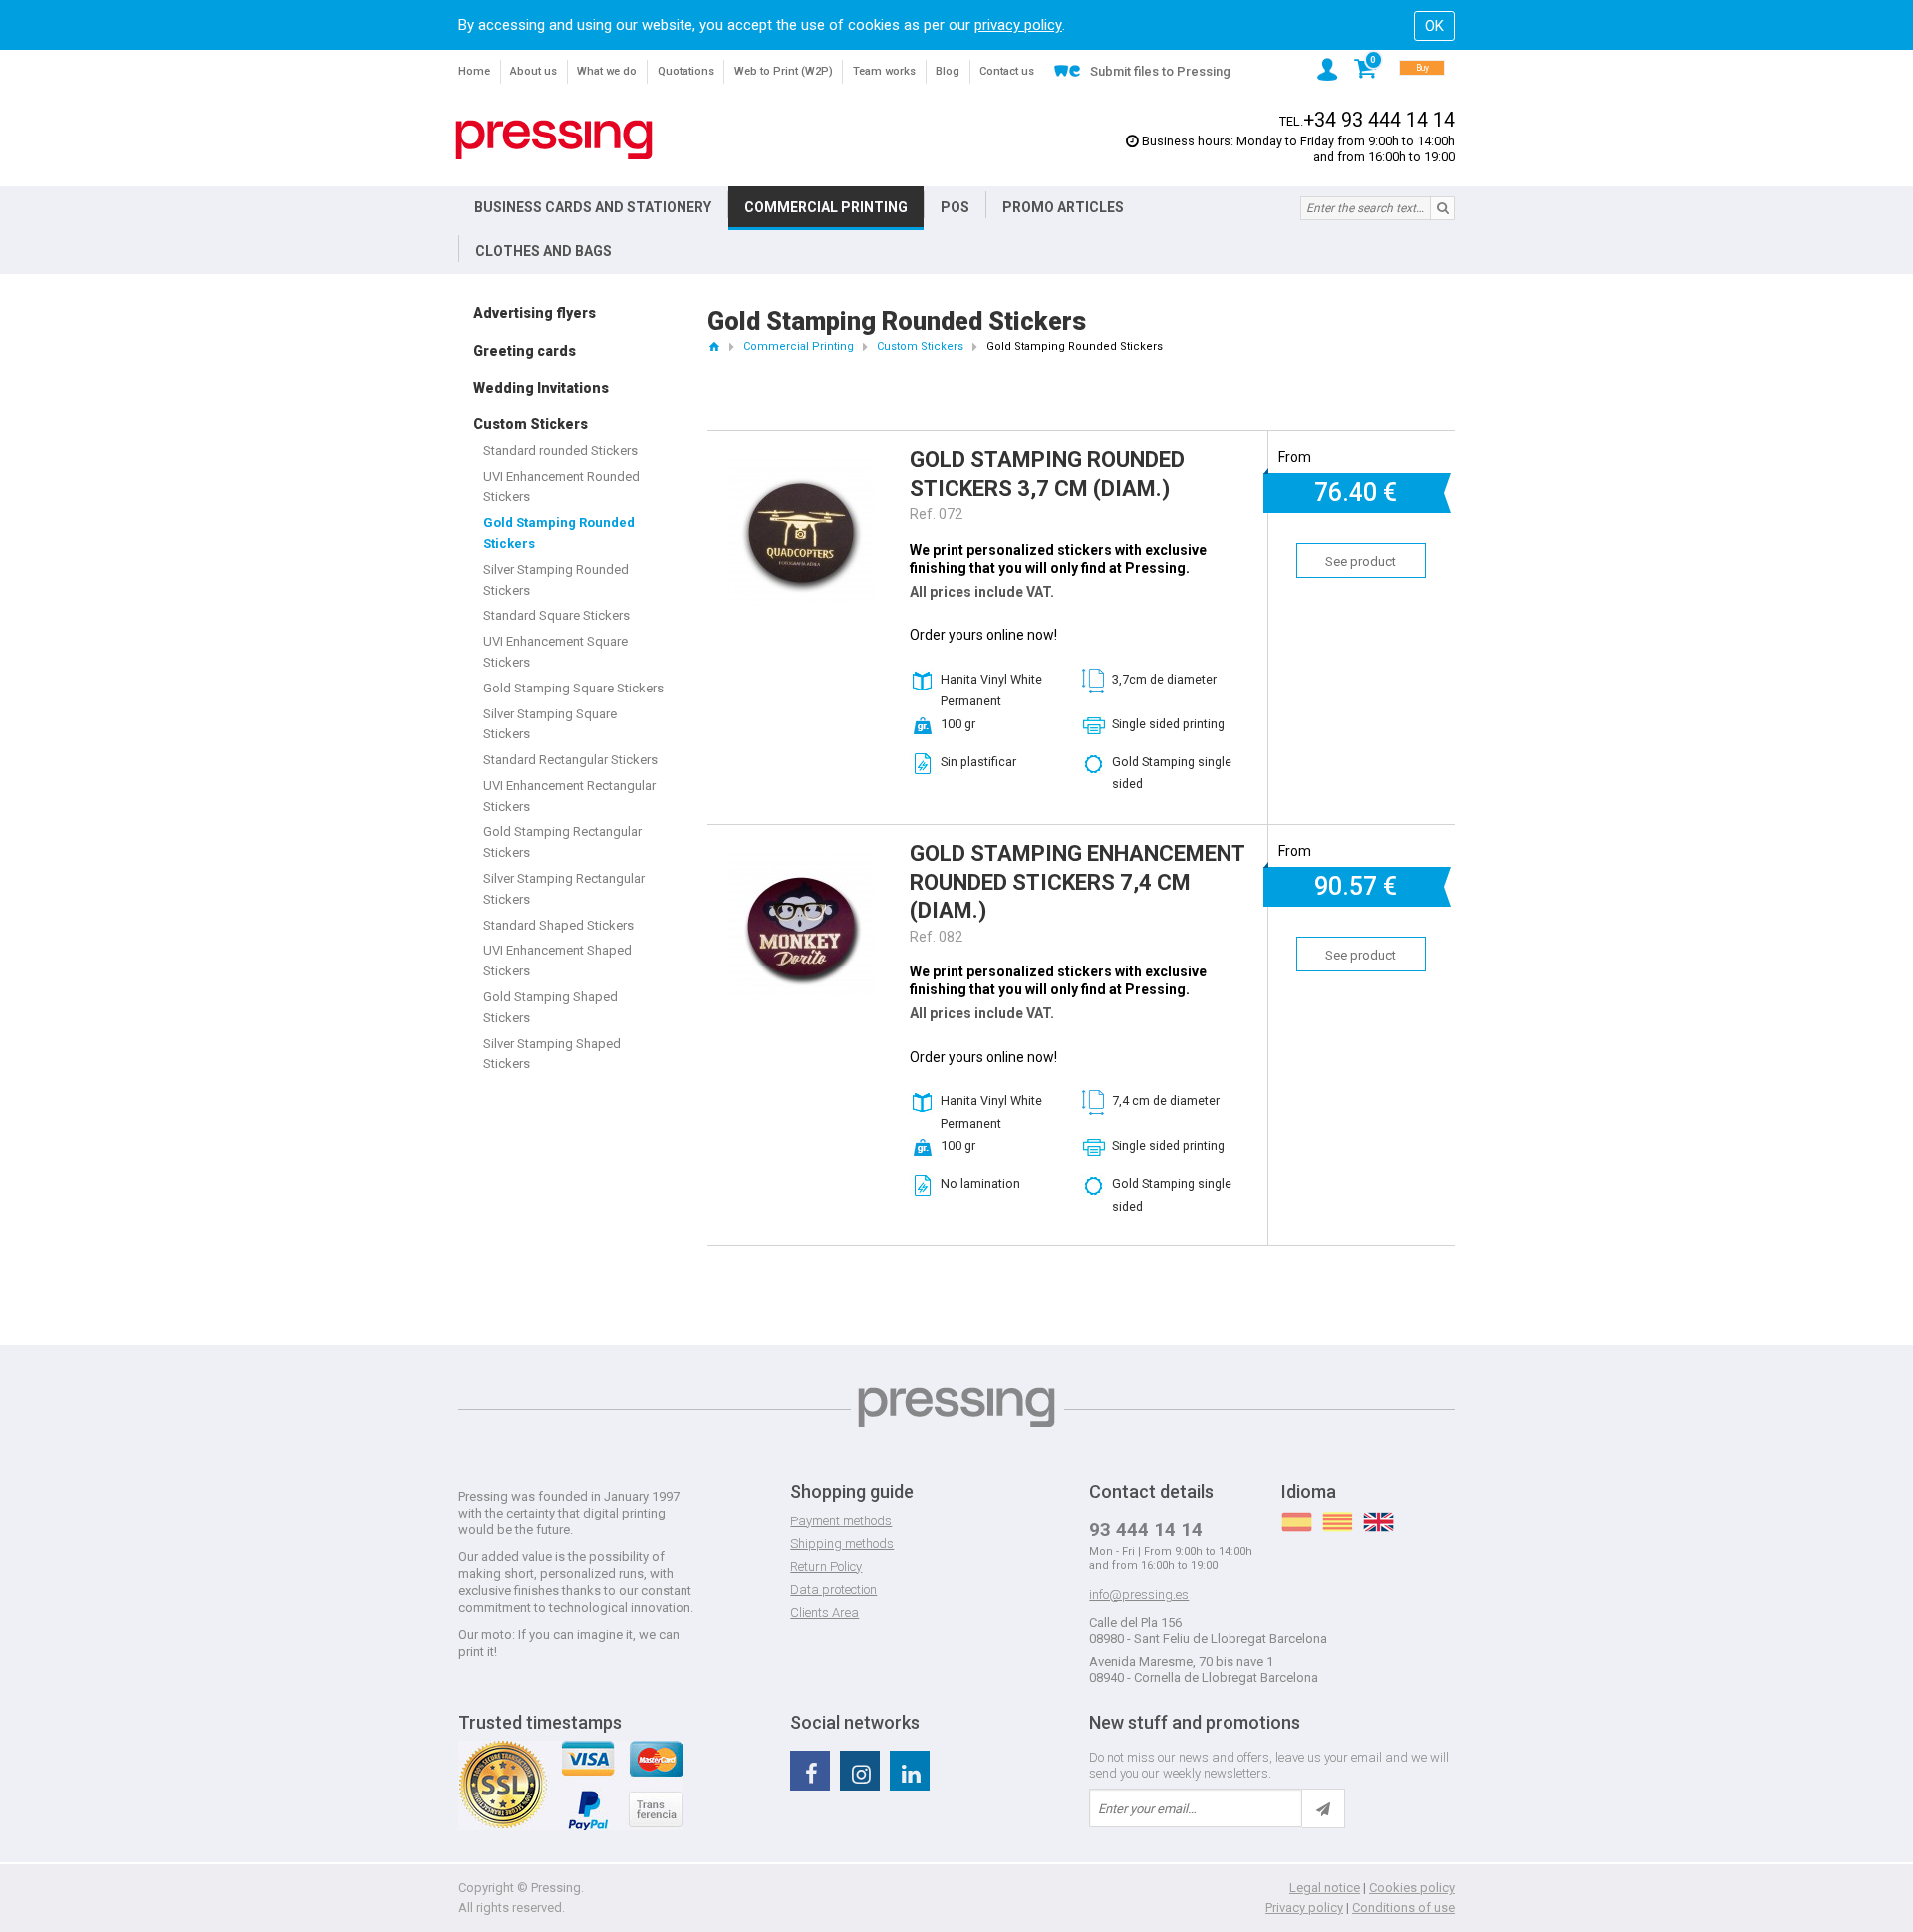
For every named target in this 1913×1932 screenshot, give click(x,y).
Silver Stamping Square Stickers (550, 724)
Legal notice (1325, 1888)
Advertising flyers (535, 313)
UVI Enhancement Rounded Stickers (561, 487)
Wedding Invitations (541, 388)
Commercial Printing (826, 207)
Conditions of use (1403, 1908)
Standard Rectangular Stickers (570, 760)
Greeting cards (525, 351)
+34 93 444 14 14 (1379, 120)
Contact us (1007, 71)
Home (474, 71)
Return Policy (826, 1567)
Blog (948, 71)
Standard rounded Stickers (560, 451)
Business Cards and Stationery (593, 207)
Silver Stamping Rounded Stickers (556, 580)
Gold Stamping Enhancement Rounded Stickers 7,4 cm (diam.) (1077, 882)
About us (534, 71)
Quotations (686, 71)
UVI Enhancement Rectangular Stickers (569, 796)
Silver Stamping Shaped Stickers (552, 1054)
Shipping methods (842, 1544)
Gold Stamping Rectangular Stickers (562, 842)
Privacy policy (1304, 1908)
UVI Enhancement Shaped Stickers (557, 961)
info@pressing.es (1139, 1595)
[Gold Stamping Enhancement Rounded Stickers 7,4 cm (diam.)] (801, 862)
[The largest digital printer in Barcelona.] (554, 140)
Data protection (833, 1590)
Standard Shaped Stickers (558, 925)
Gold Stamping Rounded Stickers (559, 533)
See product (1361, 561)
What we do (607, 71)
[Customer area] (1327, 69)
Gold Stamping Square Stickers (573, 688)
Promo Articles (1063, 207)
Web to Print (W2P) (784, 71)
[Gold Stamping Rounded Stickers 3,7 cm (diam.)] (801, 468)
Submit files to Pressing (1160, 71)
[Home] (714, 346)
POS (955, 207)
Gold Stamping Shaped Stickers (550, 1007)
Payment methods (841, 1521)
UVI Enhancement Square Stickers (555, 652)
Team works (884, 71)
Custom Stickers (531, 424)
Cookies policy (1412, 1888)
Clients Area (824, 1613)
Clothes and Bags (544, 251)
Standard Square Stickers (556, 615)
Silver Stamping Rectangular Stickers (564, 889)
